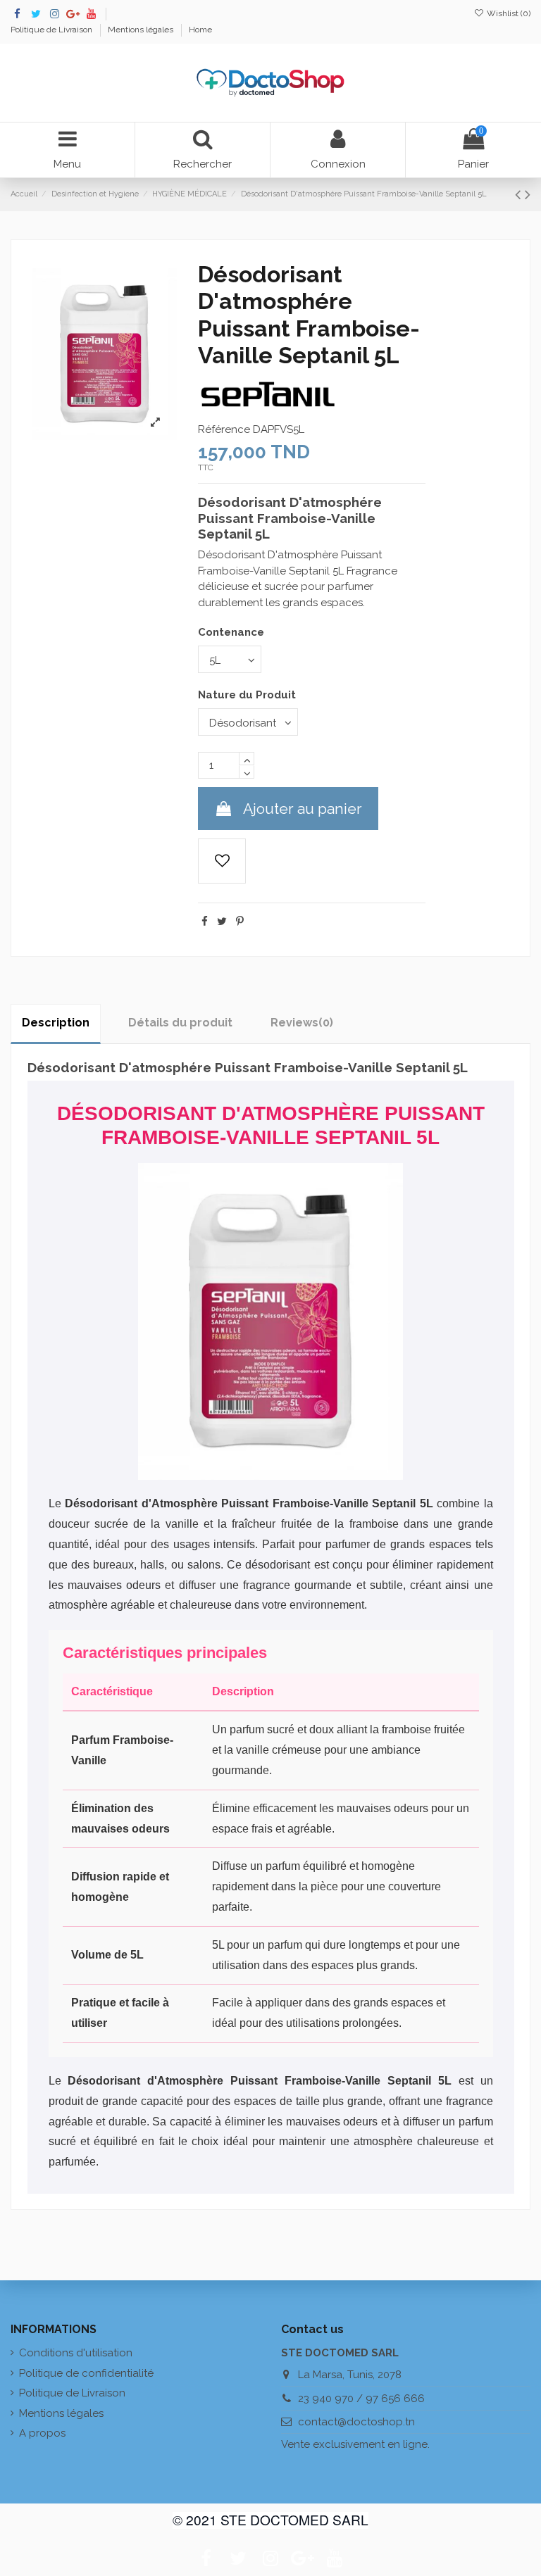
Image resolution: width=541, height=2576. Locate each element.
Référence (224, 429)
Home (200, 30)
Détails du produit (180, 1023)
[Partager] (205, 922)
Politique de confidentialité (86, 2373)
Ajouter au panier (303, 809)
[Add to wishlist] (222, 861)
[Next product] (528, 194)
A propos (42, 2433)
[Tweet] (222, 922)
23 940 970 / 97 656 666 (361, 2399)
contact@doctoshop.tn (356, 2422)
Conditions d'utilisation (76, 2353)
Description (56, 1023)
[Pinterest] (240, 922)
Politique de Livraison (52, 30)
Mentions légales (142, 30)
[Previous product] (520, 194)
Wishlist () (508, 13)
